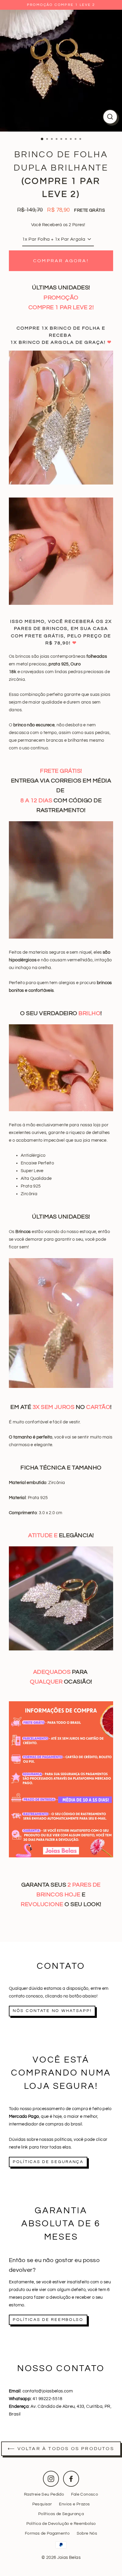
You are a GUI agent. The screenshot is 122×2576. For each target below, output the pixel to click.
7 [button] (71, 140)
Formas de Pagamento (47, 2533)
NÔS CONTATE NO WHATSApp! (52, 2011)
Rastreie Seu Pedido (44, 2494)
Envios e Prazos (74, 2504)
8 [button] (76, 140)
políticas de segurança (48, 2162)
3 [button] (52, 140)
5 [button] (62, 140)
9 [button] (81, 140)
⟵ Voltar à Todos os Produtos (61, 2449)
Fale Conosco (85, 2494)
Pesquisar (42, 2504)
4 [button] (57, 140)
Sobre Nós (87, 2533)
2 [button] (48, 140)
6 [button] (67, 140)
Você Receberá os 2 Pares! (58, 225)
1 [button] (42, 139)
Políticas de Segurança (61, 2514)
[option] (61, 71)
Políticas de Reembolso (48, 2320)
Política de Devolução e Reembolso (61, 2524)
